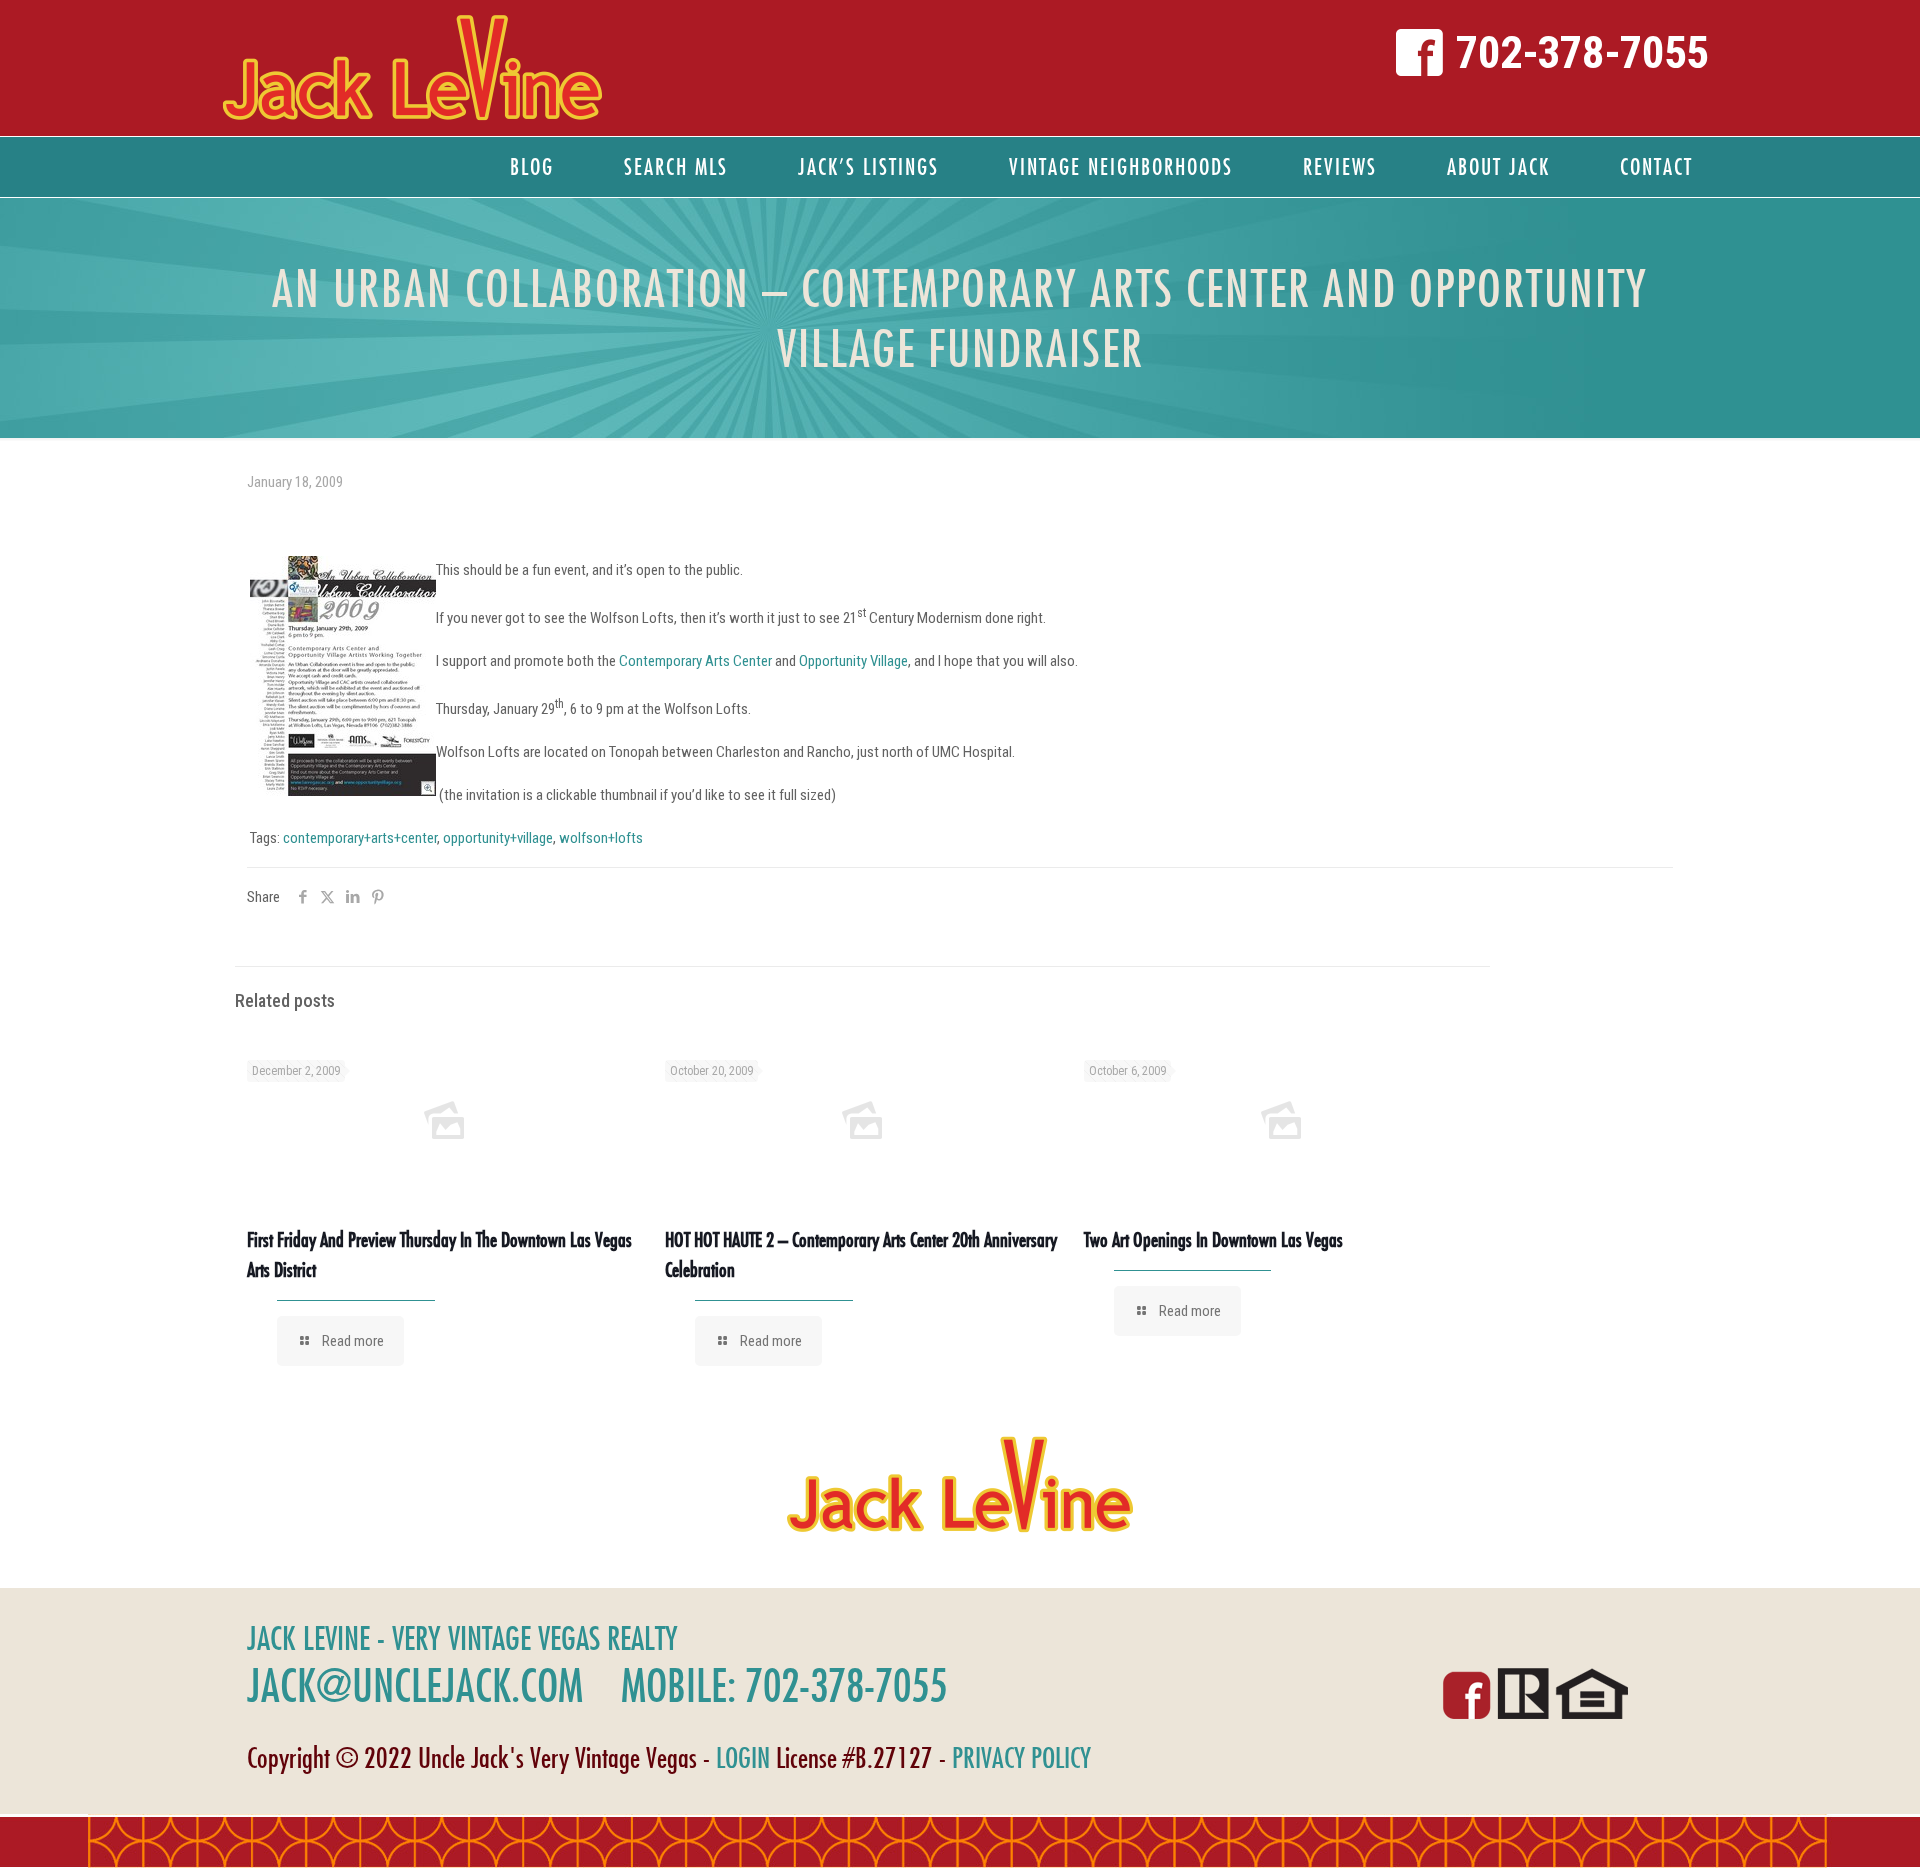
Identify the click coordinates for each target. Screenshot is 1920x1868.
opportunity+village (498, 838)
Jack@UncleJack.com (415, 1685)
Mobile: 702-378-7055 (784, 1685)
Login (743, 1757)
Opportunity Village (853, 661)
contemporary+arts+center (360, 838)
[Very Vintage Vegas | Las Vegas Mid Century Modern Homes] (412, 68)
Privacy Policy (1021, 1757)
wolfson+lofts (601, 838)
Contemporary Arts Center (695, 661)
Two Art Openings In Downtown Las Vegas (1213, 1239)
